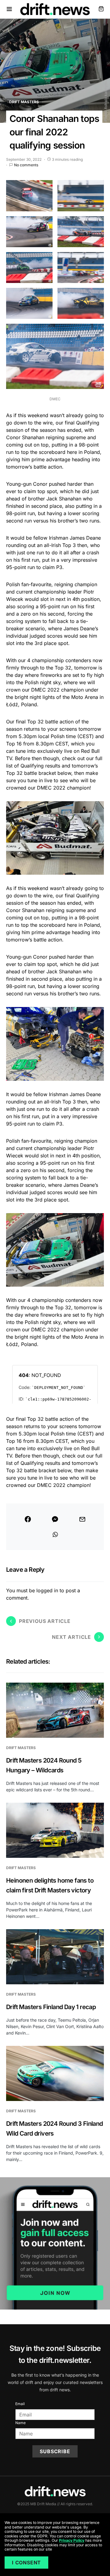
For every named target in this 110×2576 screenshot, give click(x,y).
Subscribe (55, 2451)
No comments (26, 165)
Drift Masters (24, 102)
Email (20, 2404)
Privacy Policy (72, 2540)
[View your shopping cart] (101, 9)
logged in (47, 1590)
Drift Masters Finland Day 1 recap (51, 2007)
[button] (9, 9)
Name (20, 2423)
